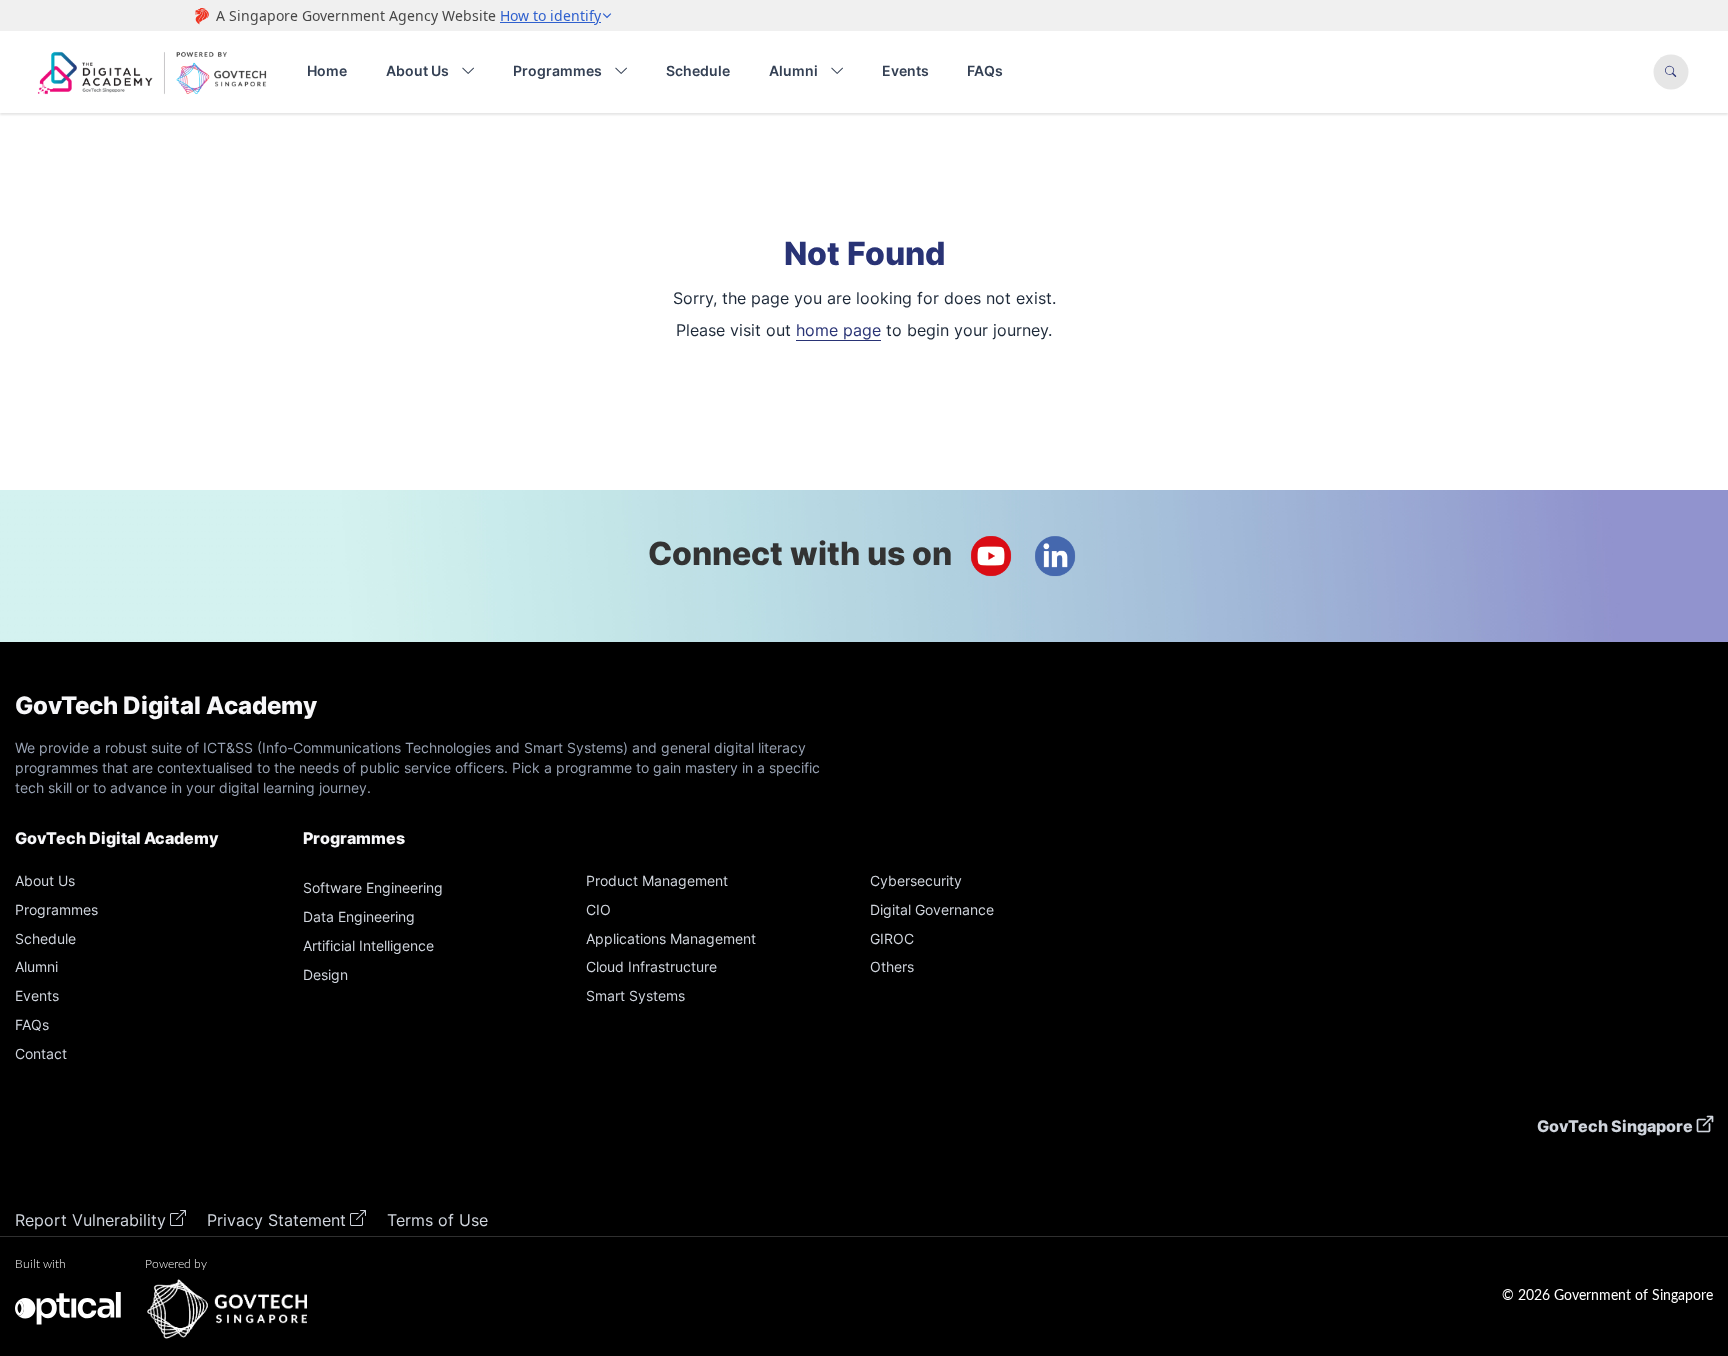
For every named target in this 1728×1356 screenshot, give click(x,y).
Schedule (698, 70)
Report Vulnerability (90, 1220)
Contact (41, 1053)
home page (838, 330)
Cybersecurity (916, 880)
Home (327, 70)
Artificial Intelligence (368, 945)
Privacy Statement (276, 1220)
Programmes (557, 70)
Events (905, 70)
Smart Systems (635, 995)
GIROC (892, 938)
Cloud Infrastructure (651, 966)
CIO (598, 909)
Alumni (793, 70)
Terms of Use (437, 1220)
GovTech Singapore (1615, 1126)
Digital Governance (932, 909)
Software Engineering (373, 887)
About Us (417, 70)
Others (892, 966)
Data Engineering (359, 916)
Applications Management (671, 938)
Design (325, 974)
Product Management (657, 880)
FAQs (985, 70)
